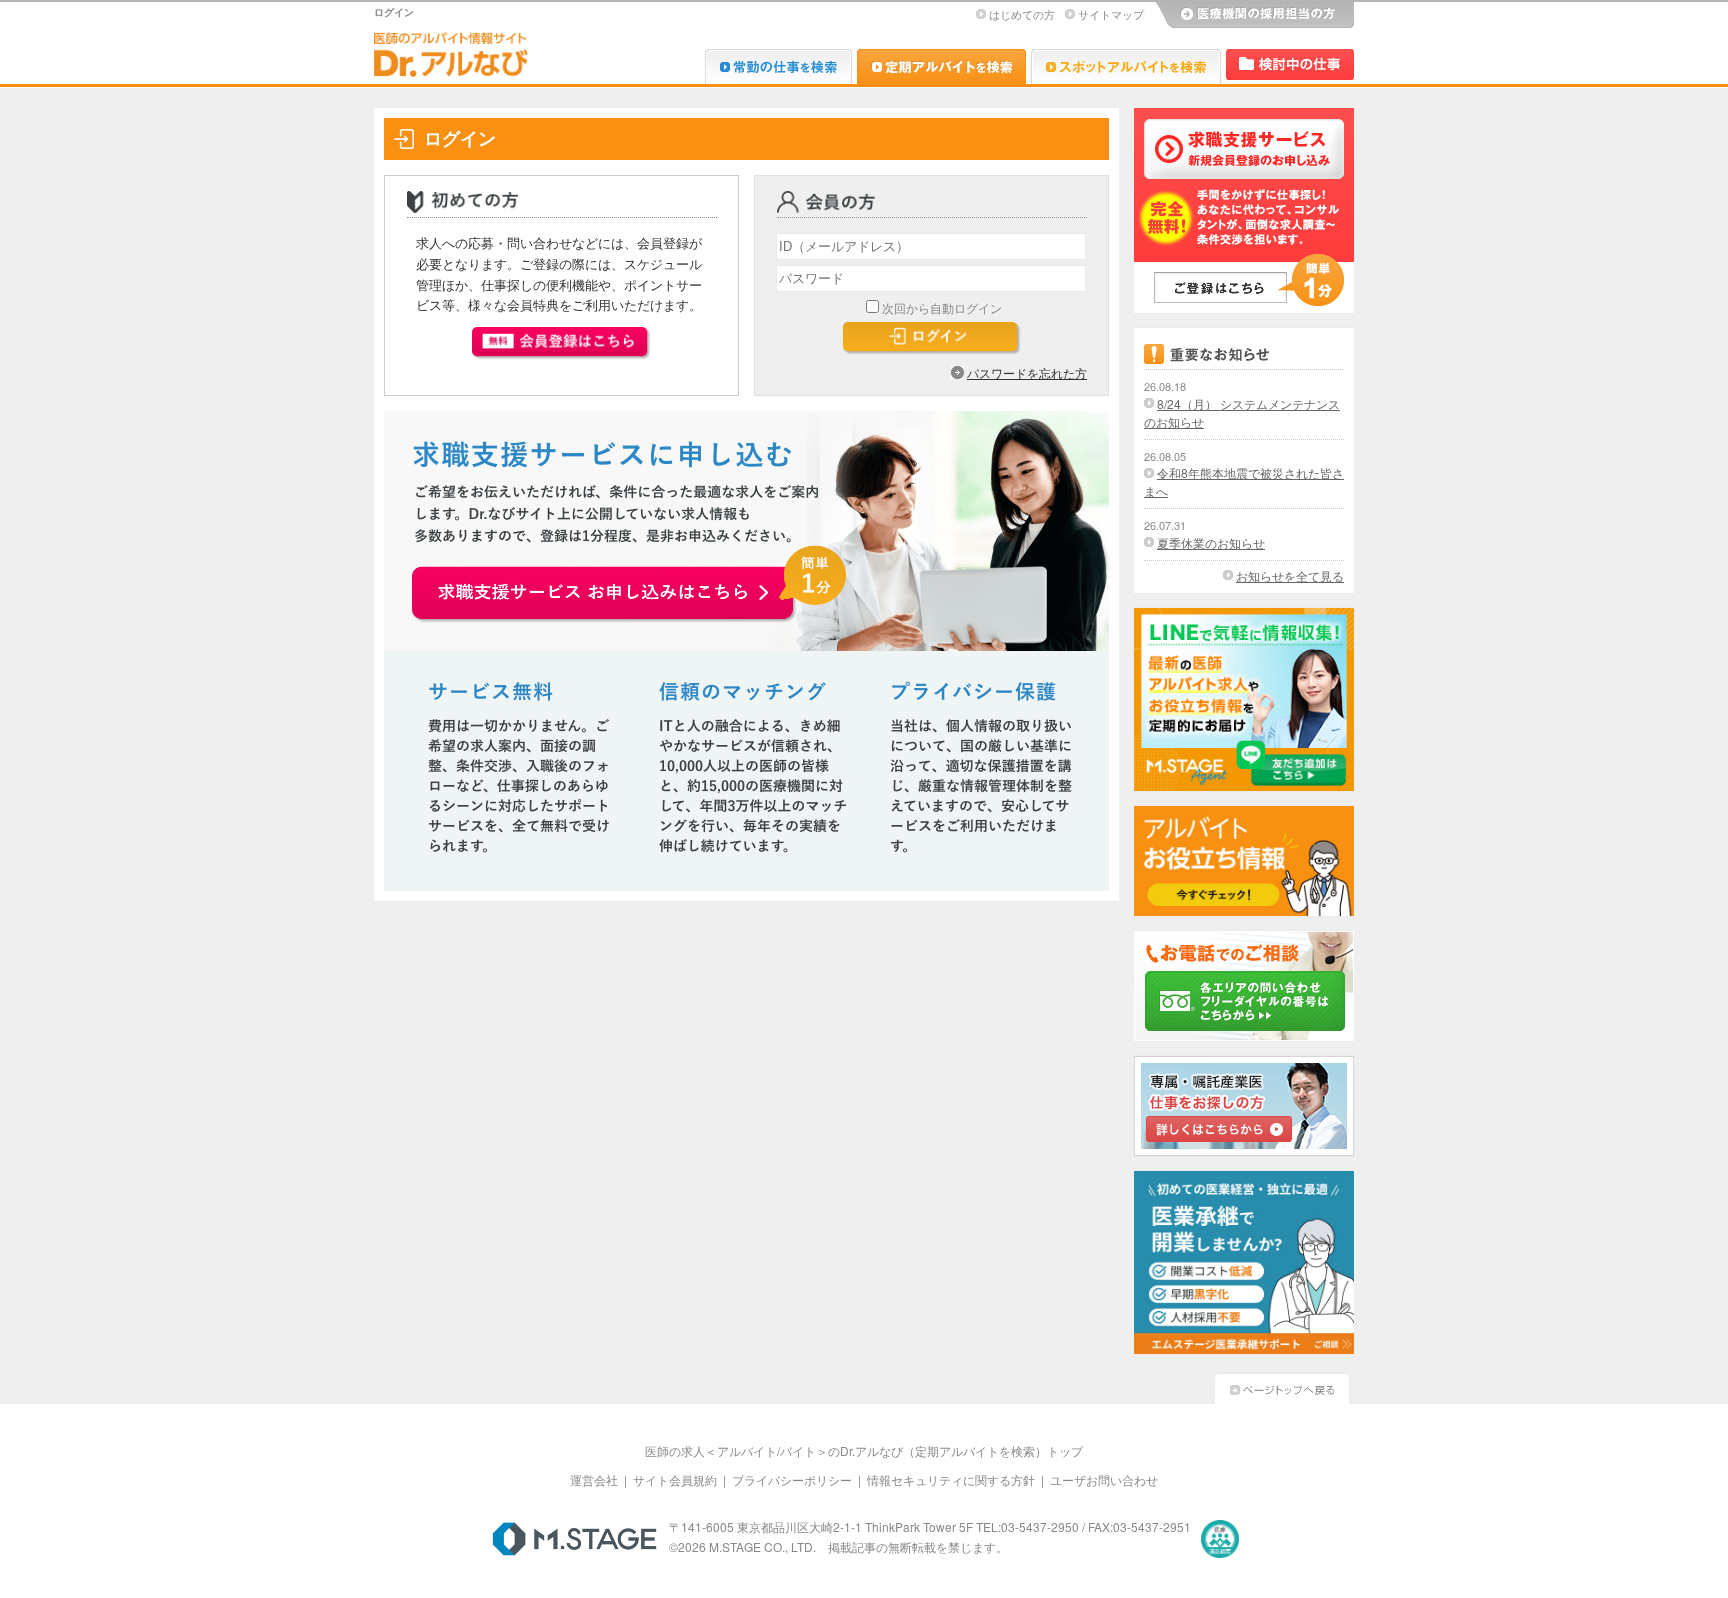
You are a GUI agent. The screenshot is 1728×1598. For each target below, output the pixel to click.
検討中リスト (1290, 64)
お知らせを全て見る (1290, 575)
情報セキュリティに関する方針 (951, 1479)
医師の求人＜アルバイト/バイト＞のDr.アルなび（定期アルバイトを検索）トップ (864, 1450)
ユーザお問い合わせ (1104, 1479)
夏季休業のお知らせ (1211, 542)
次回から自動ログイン (942, 307)
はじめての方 (1022, 14)
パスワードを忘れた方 (1027, 372)
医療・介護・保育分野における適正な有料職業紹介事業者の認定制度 (1220, 1539)
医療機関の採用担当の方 (1254, 15)
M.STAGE (574, 1539)
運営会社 (594, 1479)
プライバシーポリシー (792, 1479)
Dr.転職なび (778, 66)
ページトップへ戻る (1282, 1386)
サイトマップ (1111, 14)
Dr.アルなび (941, 66)
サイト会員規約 (675, 1479)
